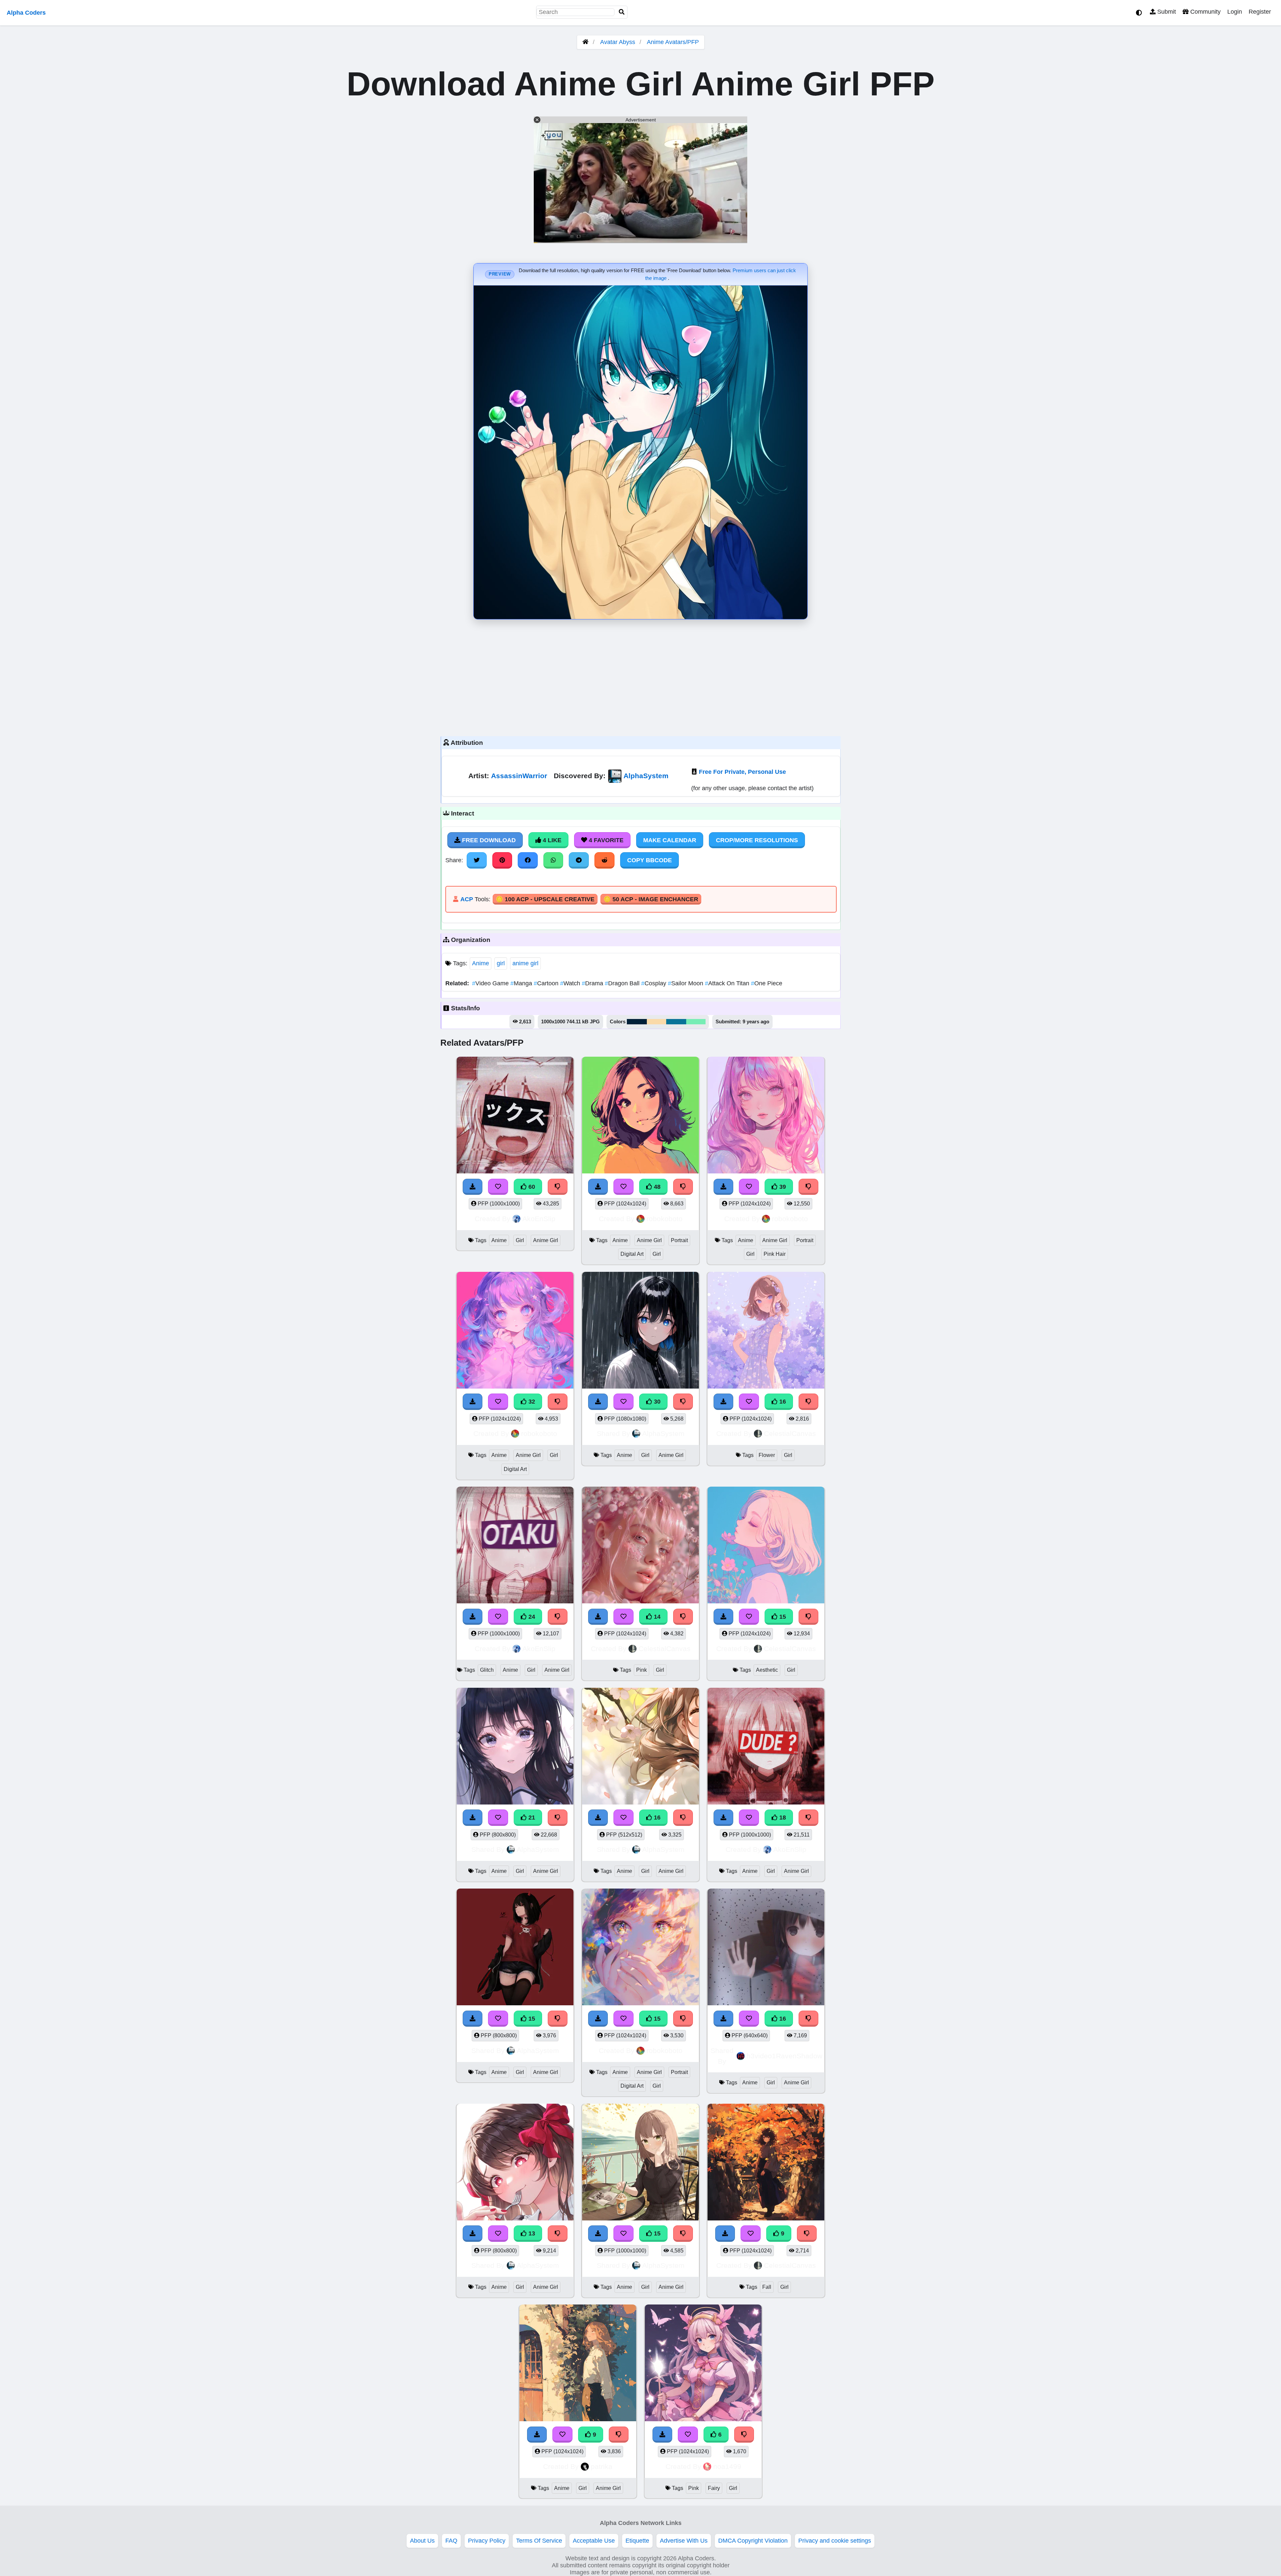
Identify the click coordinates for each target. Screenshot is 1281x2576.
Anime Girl (546, 1240)
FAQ (451, 2541)
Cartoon (547, 983)
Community (1205, 12)
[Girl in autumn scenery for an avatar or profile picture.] (766, 2163)
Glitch (487, 1670)
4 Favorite (605, 840)
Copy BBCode (650, 860)
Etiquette (637, 2541)
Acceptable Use (594, 2541)
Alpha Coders (26, 13)
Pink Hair (775, 1254)
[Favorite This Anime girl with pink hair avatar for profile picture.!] (749, 1187)
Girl (520, 1240)
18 (782, 1818)
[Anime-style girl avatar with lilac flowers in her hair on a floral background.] (766, 1331)
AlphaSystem (646, 776)
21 (531, 1818)
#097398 (676, 1022)
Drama (593, 983)
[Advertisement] (640, 676)
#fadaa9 (657, 1022)
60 (531, 1187)
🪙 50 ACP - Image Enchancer (651, 899)
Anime (481, 963)
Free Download (488, 840)
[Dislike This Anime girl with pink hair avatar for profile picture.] (809, 1187)
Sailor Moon (686, 983)
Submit (1166, 12)
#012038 (637, 1022)
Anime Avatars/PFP (673, 42)
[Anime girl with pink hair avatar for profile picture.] (766, 1116)
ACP (467, 899)
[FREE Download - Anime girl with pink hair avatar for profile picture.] (724, 1187)
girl (501, 963)
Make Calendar (670, 840)
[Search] (622, 12)
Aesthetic (767, 1670)
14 (656, 1617)
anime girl (525, 963)
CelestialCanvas (790, 1433)
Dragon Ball (623, 983)
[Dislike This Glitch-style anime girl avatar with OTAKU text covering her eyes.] (558, 1617)
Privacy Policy (487, 2541)
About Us (422, 2541)
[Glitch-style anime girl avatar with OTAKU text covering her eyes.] (515, 1546)
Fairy (714, 2488)
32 (531, 1402)
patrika (602, 2466)
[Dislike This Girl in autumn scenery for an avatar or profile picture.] (807, 2233)
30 (656, 1402)
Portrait (679, 1240)
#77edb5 (696, 1022)
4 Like (551, 840)
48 (656, 1187)
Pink (642, 1670)
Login (1235, 12)
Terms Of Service (539, 2541)
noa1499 (727, 2466)
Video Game (491, 983)
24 (531, 1617)
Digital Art (632, 1254)
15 (782, 1617)
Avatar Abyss (618, 42)
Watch (571, 983)
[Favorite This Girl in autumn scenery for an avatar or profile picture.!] (751, 2233)
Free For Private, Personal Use (742, 772)
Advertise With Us (684, 2541)
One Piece (767, 983)
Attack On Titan (728, 983)
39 (782, 1187)
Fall (767, 2287)
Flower (767, 1455)
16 (782, 1402)
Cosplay (655, 983)
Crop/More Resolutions (757, 840)
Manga (522, 983)
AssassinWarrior (519, 776)
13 (531, 2233)
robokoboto (665, 1219)
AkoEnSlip (539, 1219)
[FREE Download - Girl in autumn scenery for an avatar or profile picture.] (725, 2233)
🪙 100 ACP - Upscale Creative (545, 899)
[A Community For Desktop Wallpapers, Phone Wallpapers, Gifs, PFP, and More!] (585, 42)
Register (1260, 12)
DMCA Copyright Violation (753, 2541)
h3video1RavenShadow (784, 2056)
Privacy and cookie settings (835, 2541)
